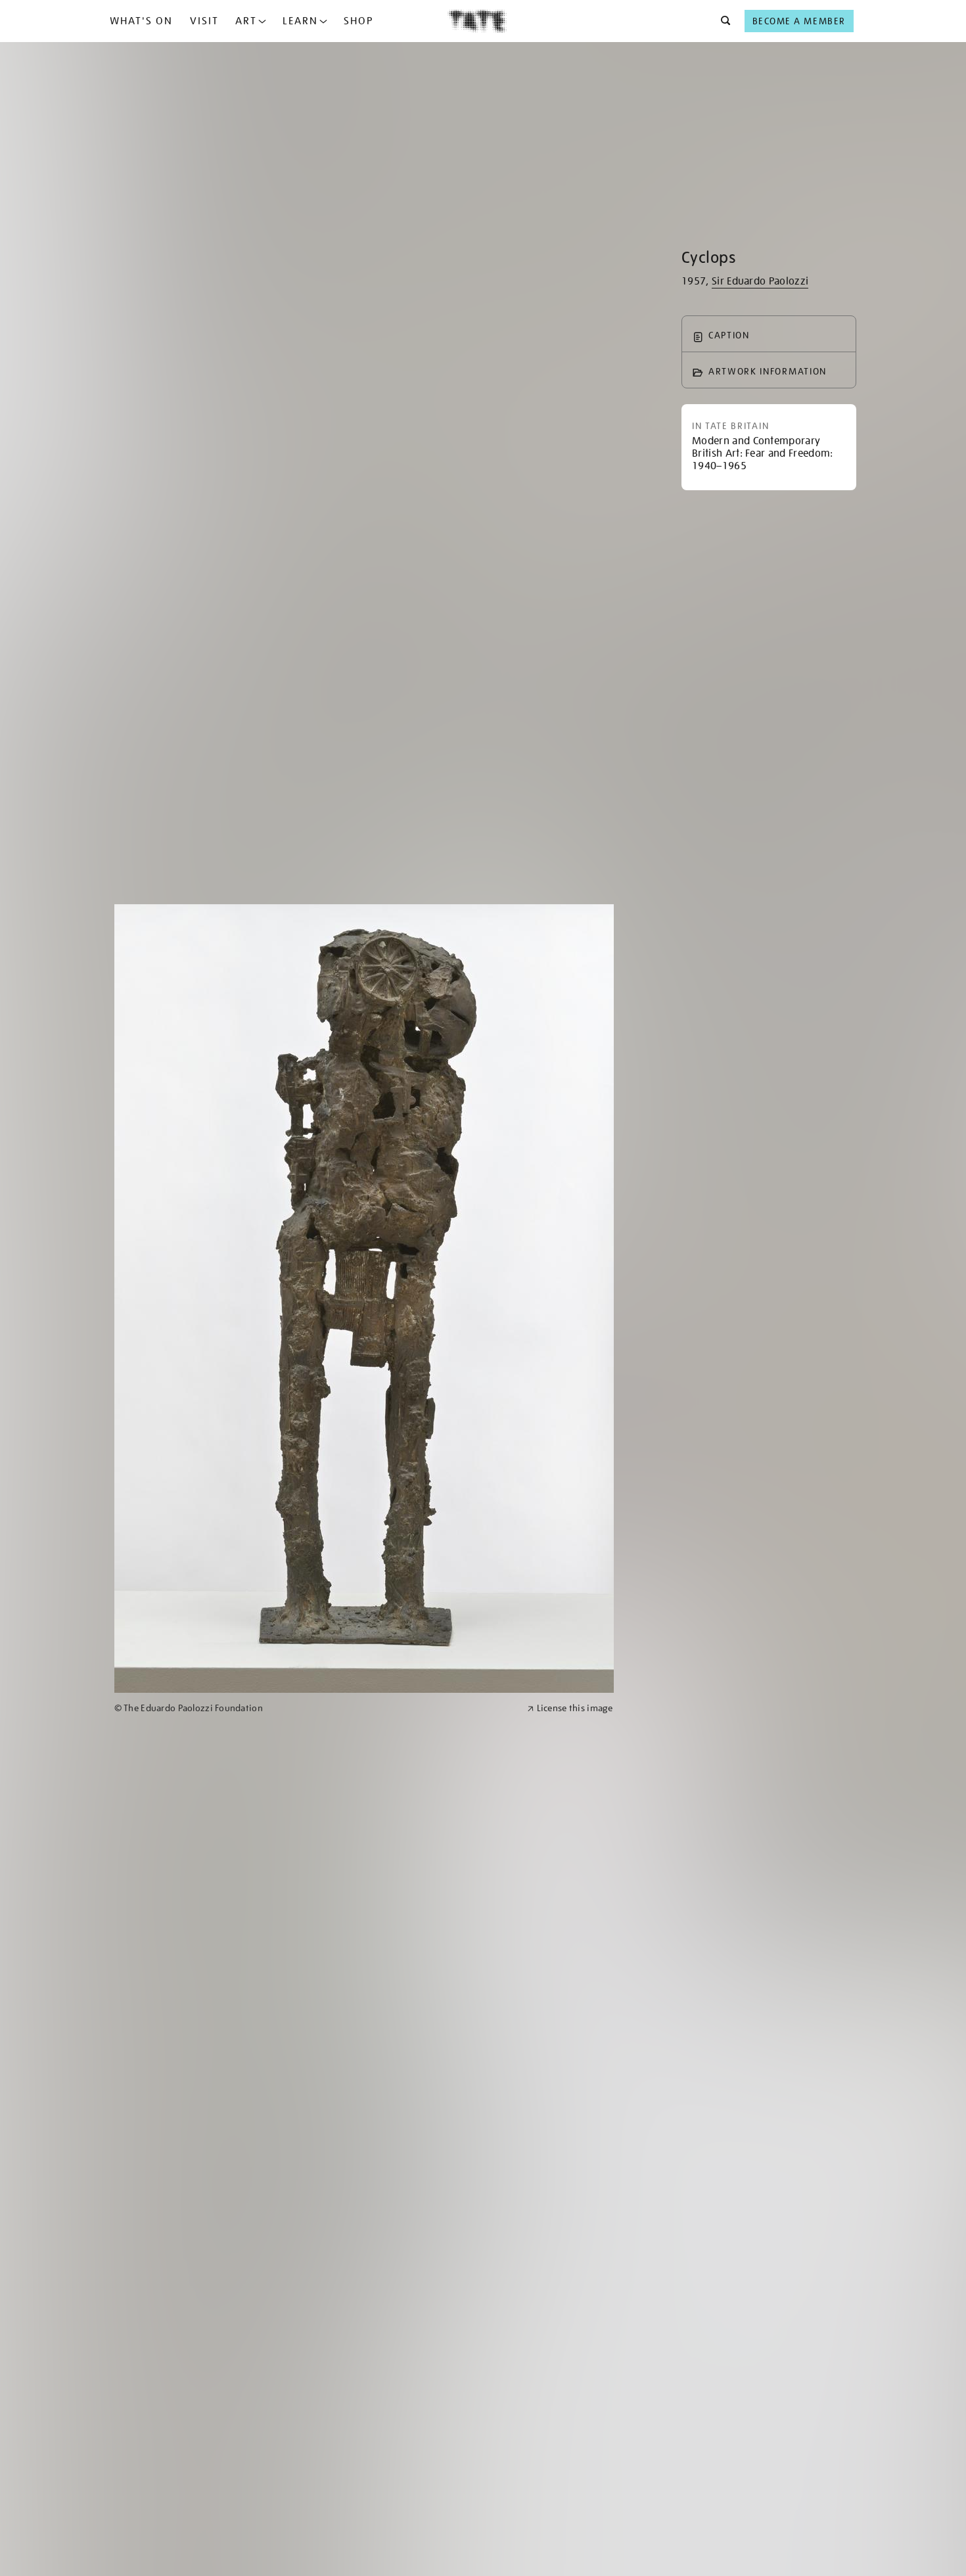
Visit (204, 21)
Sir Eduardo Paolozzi (760, 281)
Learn (300, 21)
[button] (722, 21)
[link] (315, 1708)
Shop (358, 21)
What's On (141, 21)
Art (246, 21)
